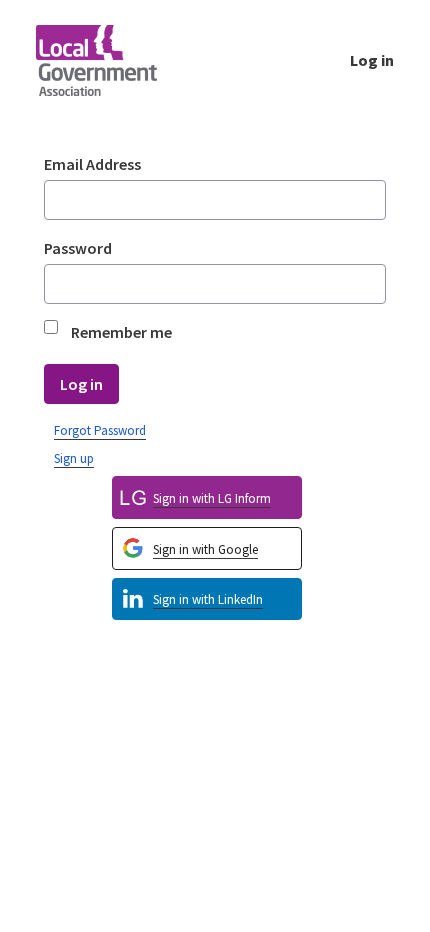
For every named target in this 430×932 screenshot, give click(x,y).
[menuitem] (207, 599)
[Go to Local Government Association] (112, 60)
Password (78, 248)
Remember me (121, 332)
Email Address (92, 164)
